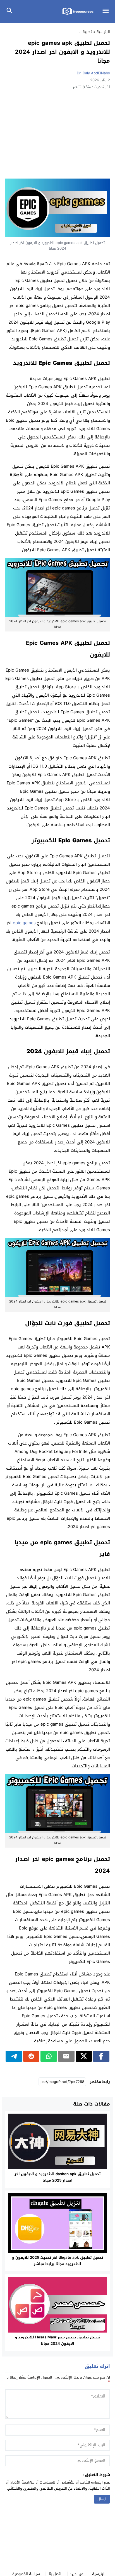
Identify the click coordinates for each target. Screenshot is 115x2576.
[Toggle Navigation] (107, 11)
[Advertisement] (57, 137)
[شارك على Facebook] (101, 2056)
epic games (24, 923)
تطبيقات (85, 32)
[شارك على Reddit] (31, 2056)
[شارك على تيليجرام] (14, 2056)
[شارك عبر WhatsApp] (49, 2056)
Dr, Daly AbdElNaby (93, 73)
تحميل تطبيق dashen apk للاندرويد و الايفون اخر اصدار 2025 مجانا (57, 2177)
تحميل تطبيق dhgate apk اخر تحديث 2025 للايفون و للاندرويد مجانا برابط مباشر (57, 2261)
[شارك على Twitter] (84, 2056)
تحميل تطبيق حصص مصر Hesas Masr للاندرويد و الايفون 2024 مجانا (57, 2340)
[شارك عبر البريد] (66, 2056)
